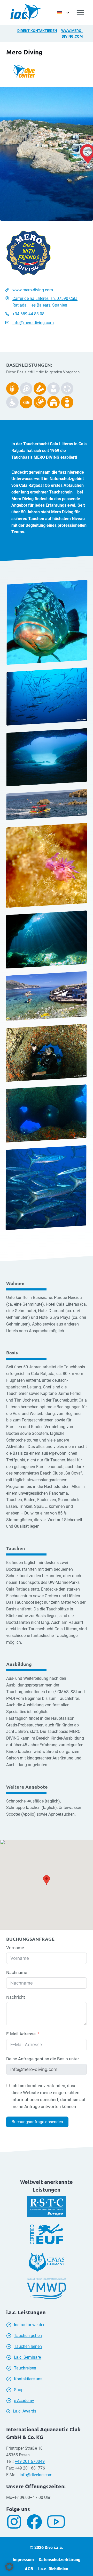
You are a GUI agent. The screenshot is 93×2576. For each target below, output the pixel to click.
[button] (9, 2567)
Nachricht (16, 1997)
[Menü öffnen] (80, 13)
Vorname (15, 1948)
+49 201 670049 (30, 2461)
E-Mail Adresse (21, 2034)
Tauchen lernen (28, 2346)
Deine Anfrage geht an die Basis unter (43, 2059)
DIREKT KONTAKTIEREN (37, 31)
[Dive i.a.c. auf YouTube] (58, 2522)
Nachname (17, 1972)
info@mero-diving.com (33, 323)
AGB (29, 2569)
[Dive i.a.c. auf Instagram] (16, 2522)
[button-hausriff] (53, 402)
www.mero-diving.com (33, 290)
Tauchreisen (25, 2368)
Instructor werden (30, 2325)
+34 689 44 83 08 (28, 314)
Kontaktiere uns (28, 2379)
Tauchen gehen (28, 2336)
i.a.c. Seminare (27, 2357)
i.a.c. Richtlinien (53, 2569)
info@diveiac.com (36, 2475)
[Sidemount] (12, 389)
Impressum (23, 2560)
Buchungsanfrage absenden (37, 2122)
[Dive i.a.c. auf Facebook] (36, 2522)
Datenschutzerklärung (60, 2560)
